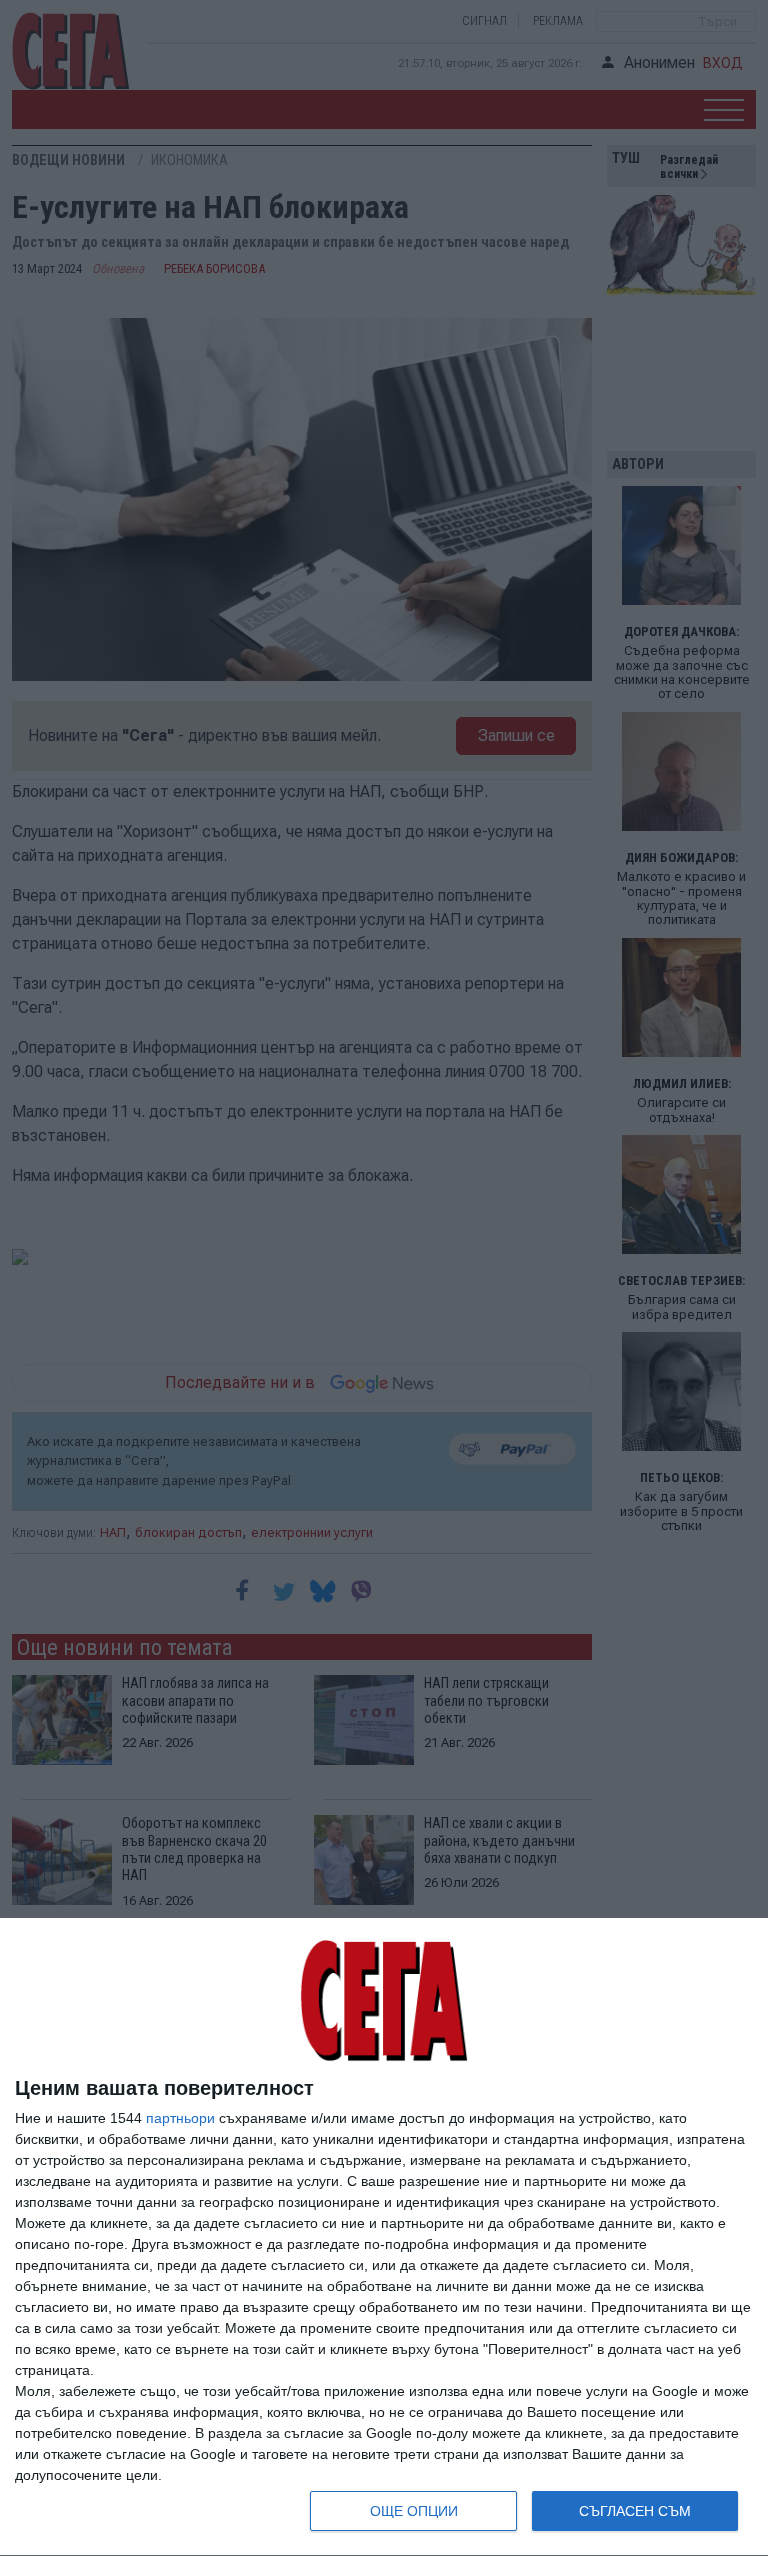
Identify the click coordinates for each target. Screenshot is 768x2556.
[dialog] (384, 2237)
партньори (180, 2118)
